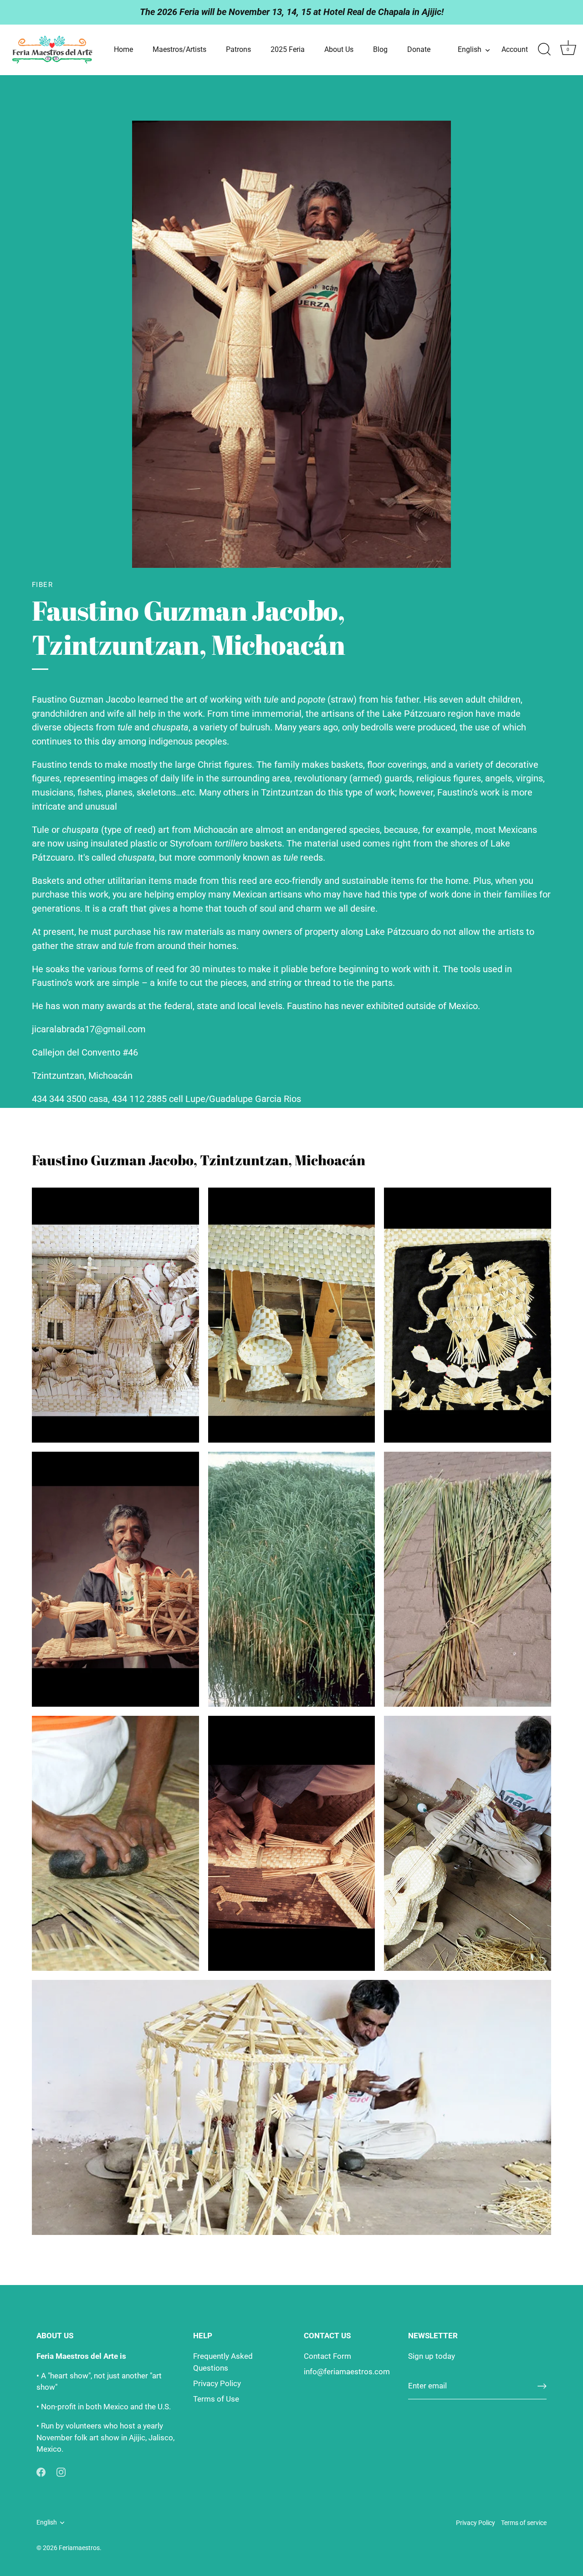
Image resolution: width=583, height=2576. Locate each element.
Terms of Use (216, 2399)
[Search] (544, 50)
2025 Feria (288, 49)
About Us (339, 49)
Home (123, 49)
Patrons (238, 49)
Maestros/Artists (179, 49)
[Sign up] (542, 2386)
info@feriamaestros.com (347, 2372)
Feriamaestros (79, 2548)
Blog (380, 49)
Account (515, 49)
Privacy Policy (217, 2383)
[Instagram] (61, 2472)
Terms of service (524, 2523)
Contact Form (327, 2356)
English (470, 49)
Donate (419, 49)
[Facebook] (41, 2472)
